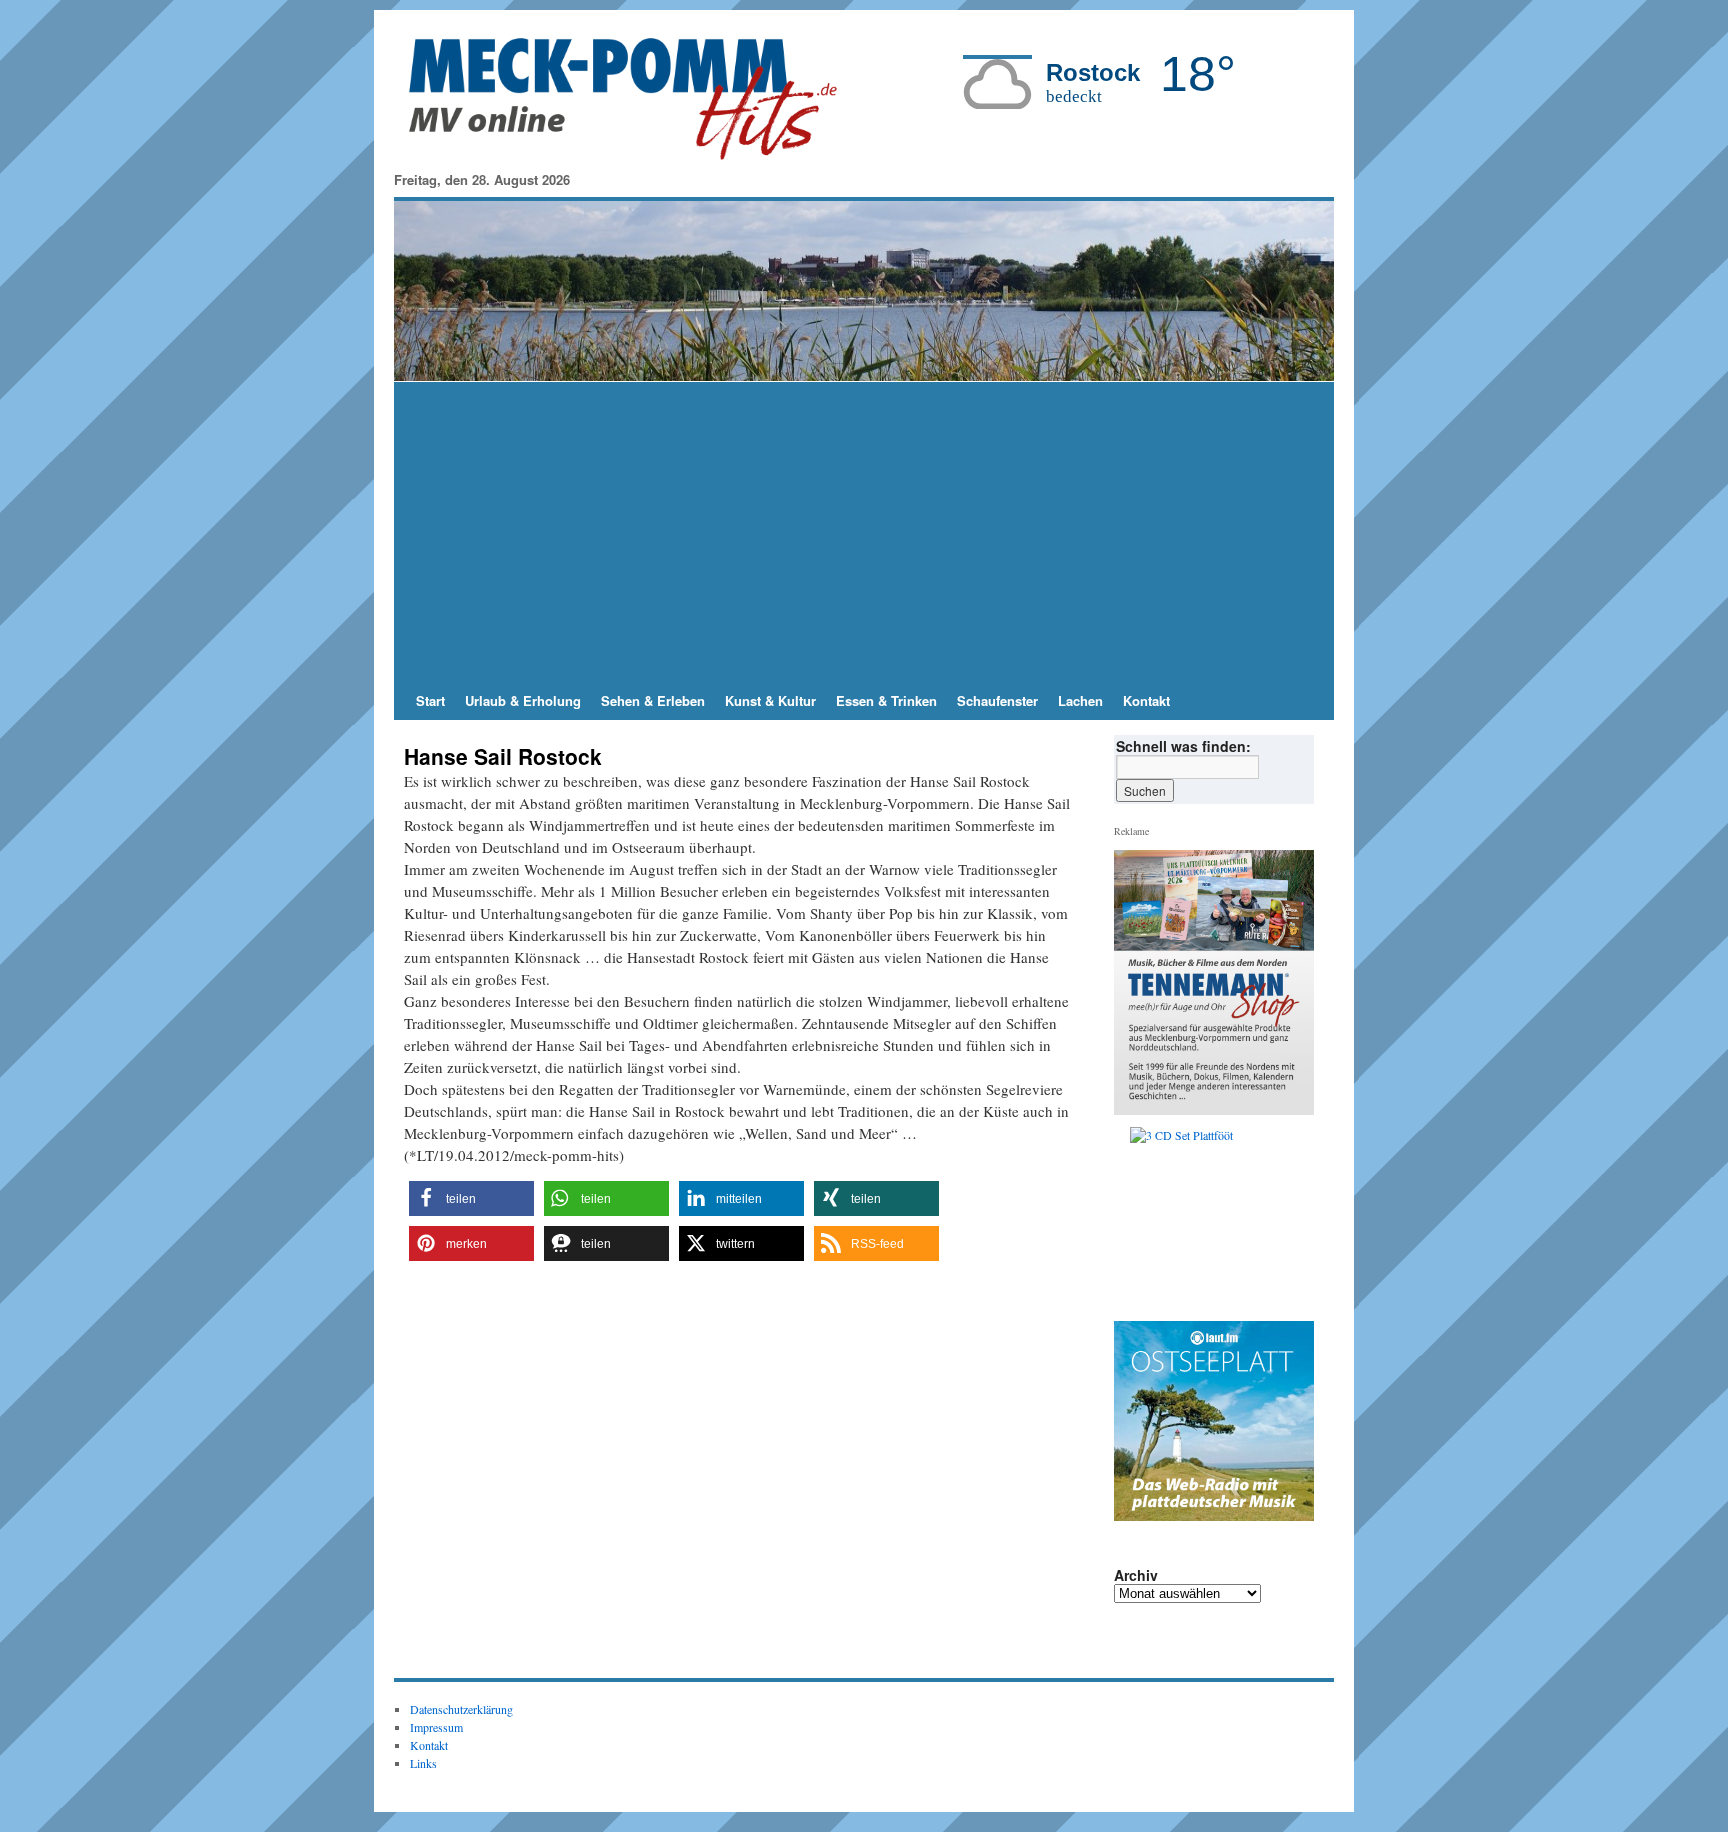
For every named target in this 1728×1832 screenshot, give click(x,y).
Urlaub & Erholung (523, 700)
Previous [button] (1137, 1219)
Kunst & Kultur (770, 700)
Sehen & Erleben (653, 700)
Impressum (436, 1727)
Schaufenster (997, 700)
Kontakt (1146, 700)
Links (423, 1763)
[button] (471, 1198)
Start (430, 700)
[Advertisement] (864, 532)
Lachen (1080, 700)
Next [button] (1291, 1219)
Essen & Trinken (886, 700)
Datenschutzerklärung (461, 1709)
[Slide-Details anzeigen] (1222, 1219)
